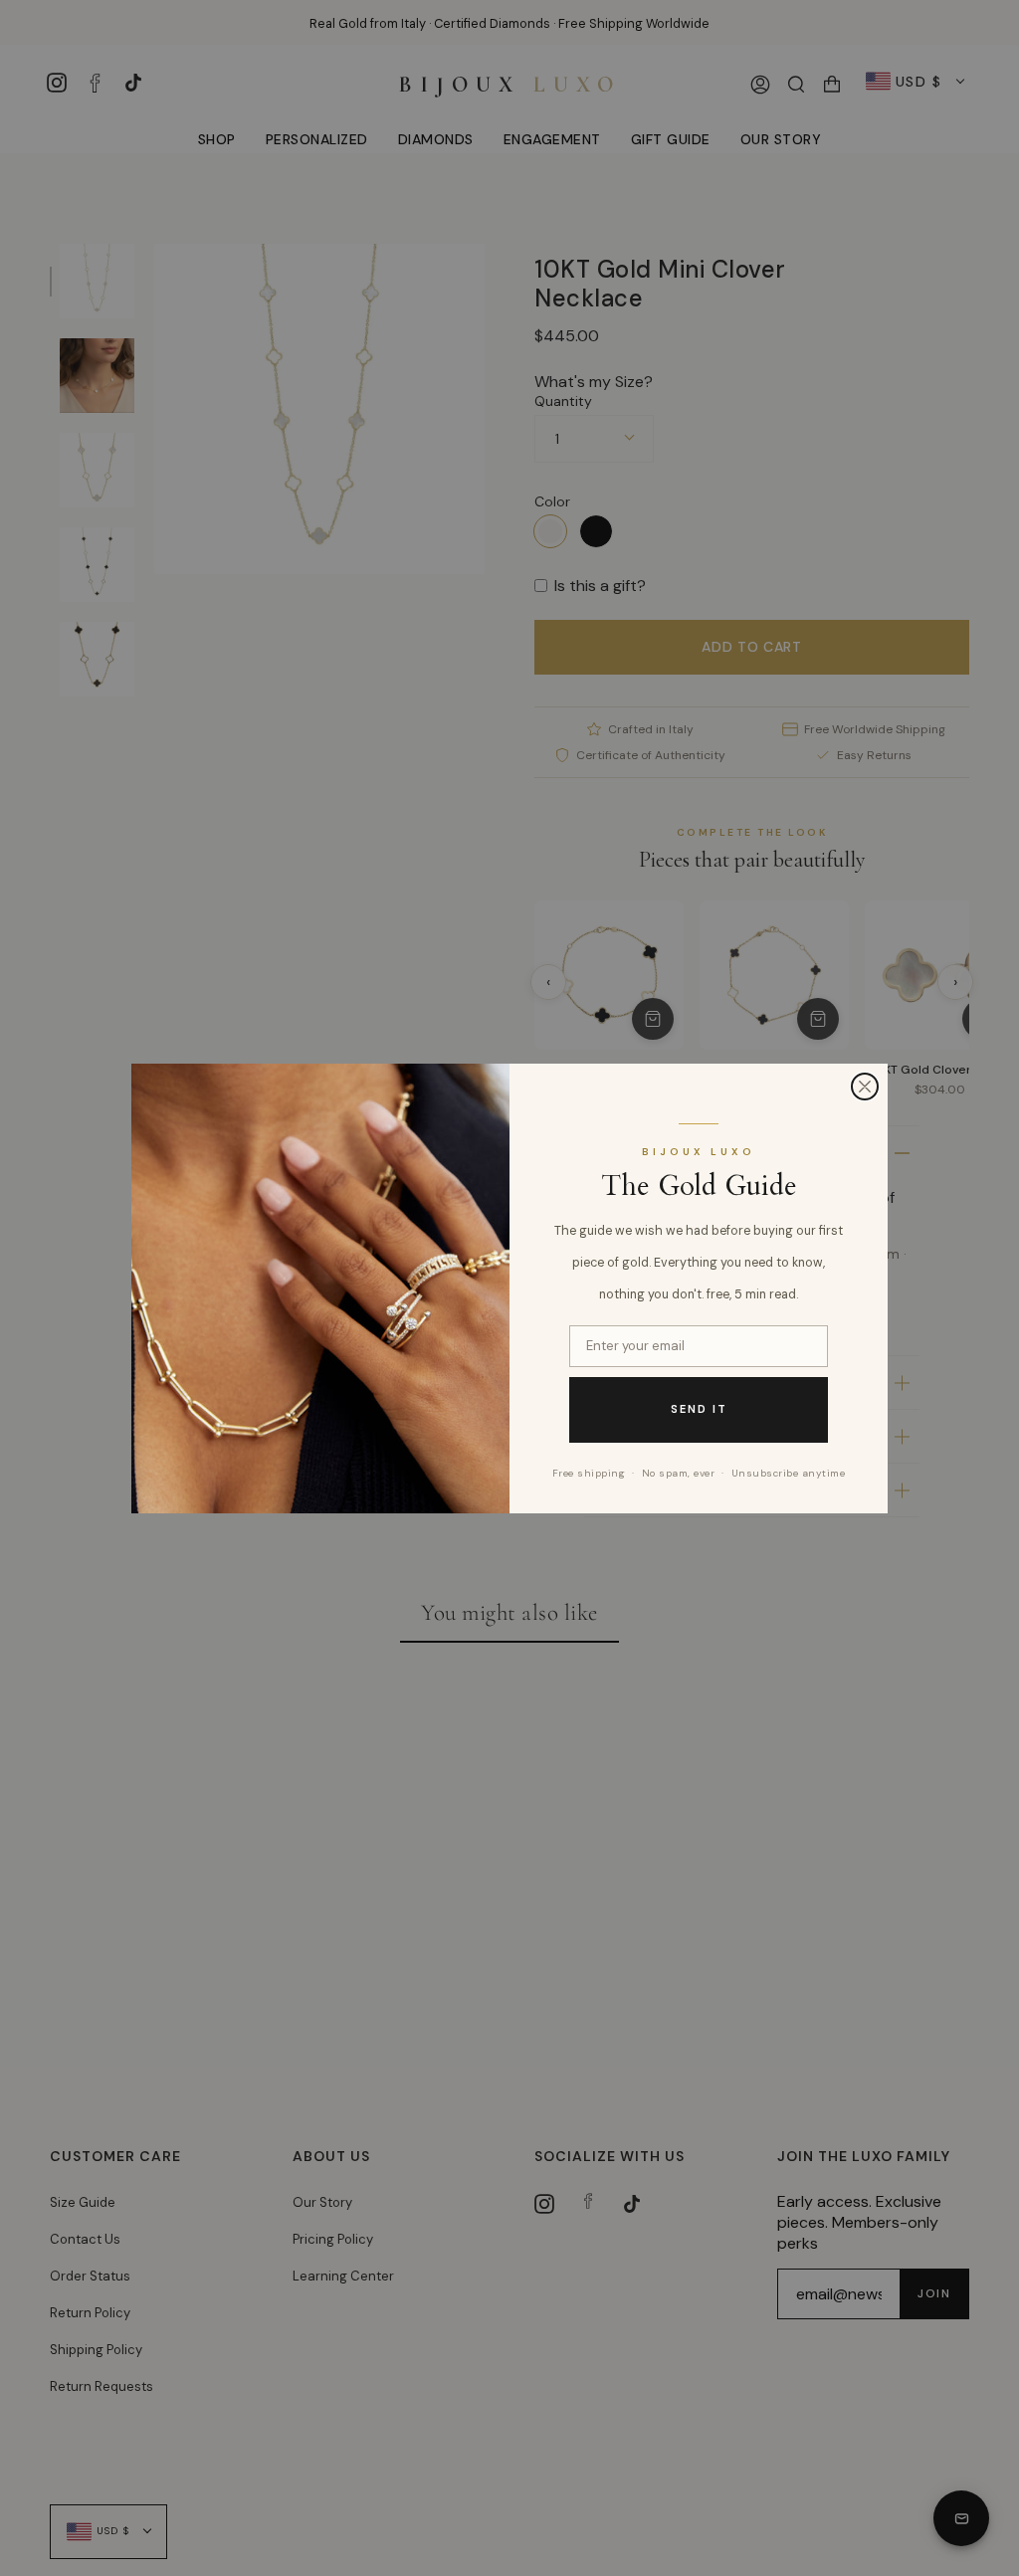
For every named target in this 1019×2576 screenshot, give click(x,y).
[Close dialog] (865, 1087)
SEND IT (699, 1409)
